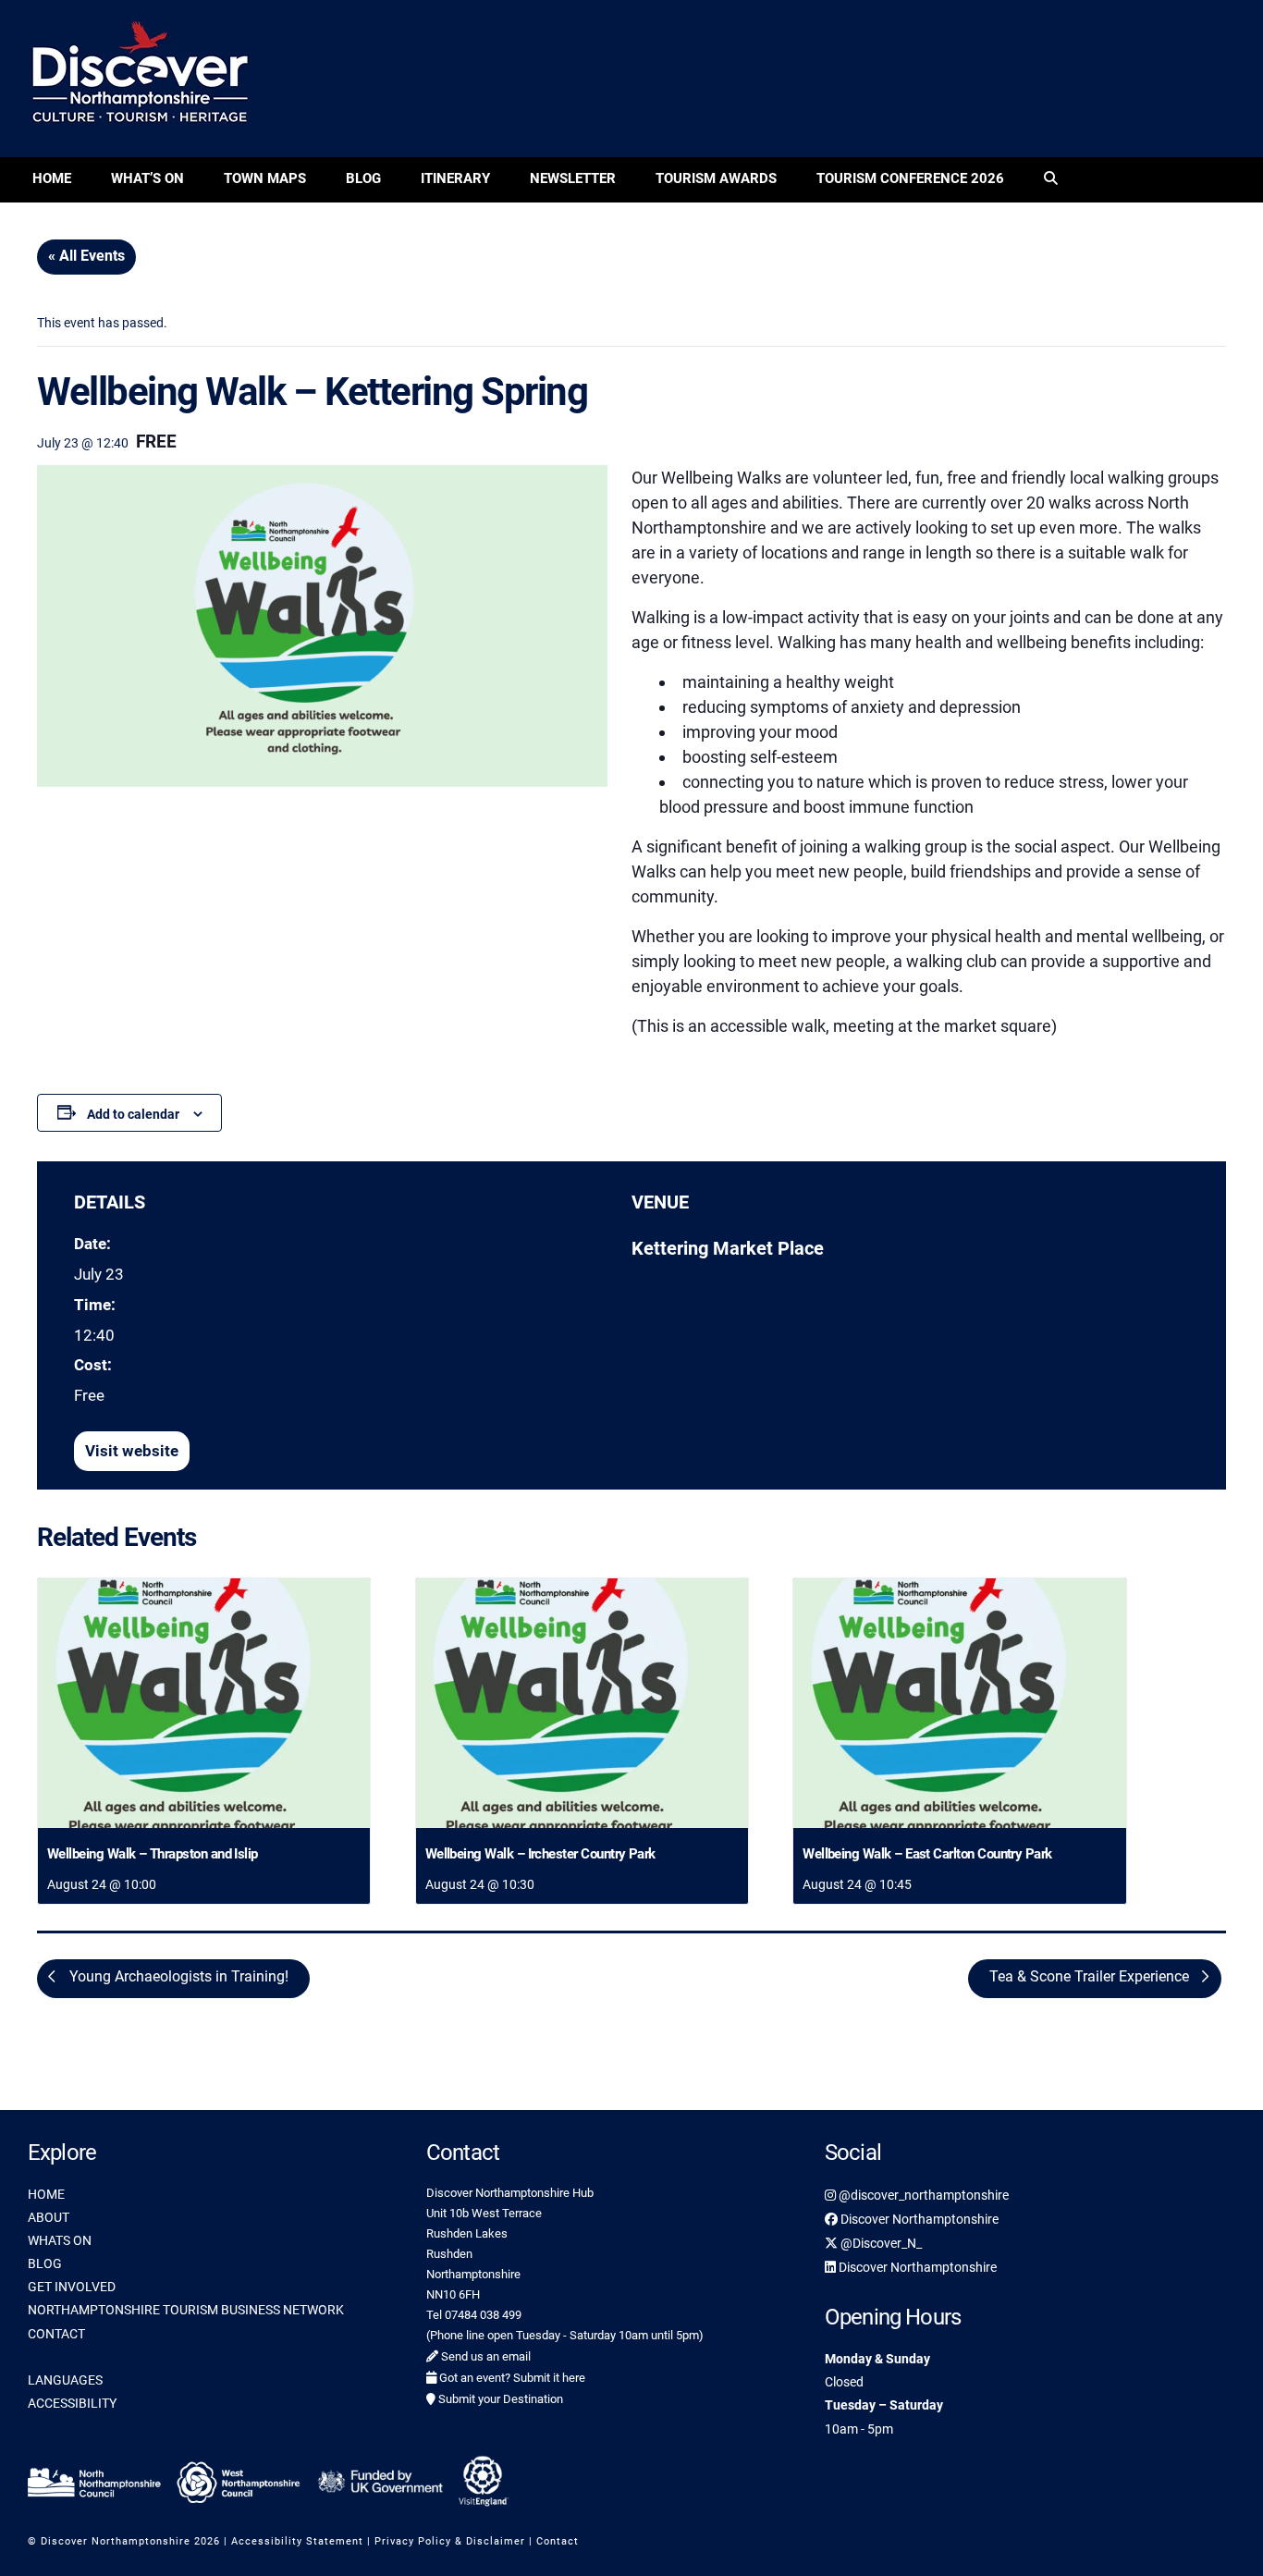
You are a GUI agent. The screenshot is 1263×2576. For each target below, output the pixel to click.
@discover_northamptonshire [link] (922, 2195)
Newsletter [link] (573, 178)
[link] (1051, 180)
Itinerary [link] (455, 178)
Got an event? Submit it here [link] (511, 2378)
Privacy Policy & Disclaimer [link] (450, 2541)
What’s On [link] (147, 178)
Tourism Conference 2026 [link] (910, 178)
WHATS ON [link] (60, 2240)
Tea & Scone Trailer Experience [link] (1091, 1976)
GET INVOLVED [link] (72, 2287)
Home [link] (52, 178)
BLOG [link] (45, 2263)
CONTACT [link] (56, 2334)
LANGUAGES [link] (65, 2380)
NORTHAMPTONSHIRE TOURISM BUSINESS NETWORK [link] (186, 2310)
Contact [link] (558, 2541)
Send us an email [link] (484, 2356)
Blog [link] (363, 178)
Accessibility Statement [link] (297, 2541)
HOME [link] (46, 2194)
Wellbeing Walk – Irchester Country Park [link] (540, 1854)
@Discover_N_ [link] (880, 2243)
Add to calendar (133, 1114)
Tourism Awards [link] (716, 178)
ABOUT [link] (49, 2217)
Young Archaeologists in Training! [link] (177, 1976)
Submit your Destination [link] (499, 2399)
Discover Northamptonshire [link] (918, 2219)
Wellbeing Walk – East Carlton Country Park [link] (927, 1854)
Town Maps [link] (265, 178)
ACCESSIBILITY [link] (72, 2403)
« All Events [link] (86, 256)
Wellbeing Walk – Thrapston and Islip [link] (153, 1854)
